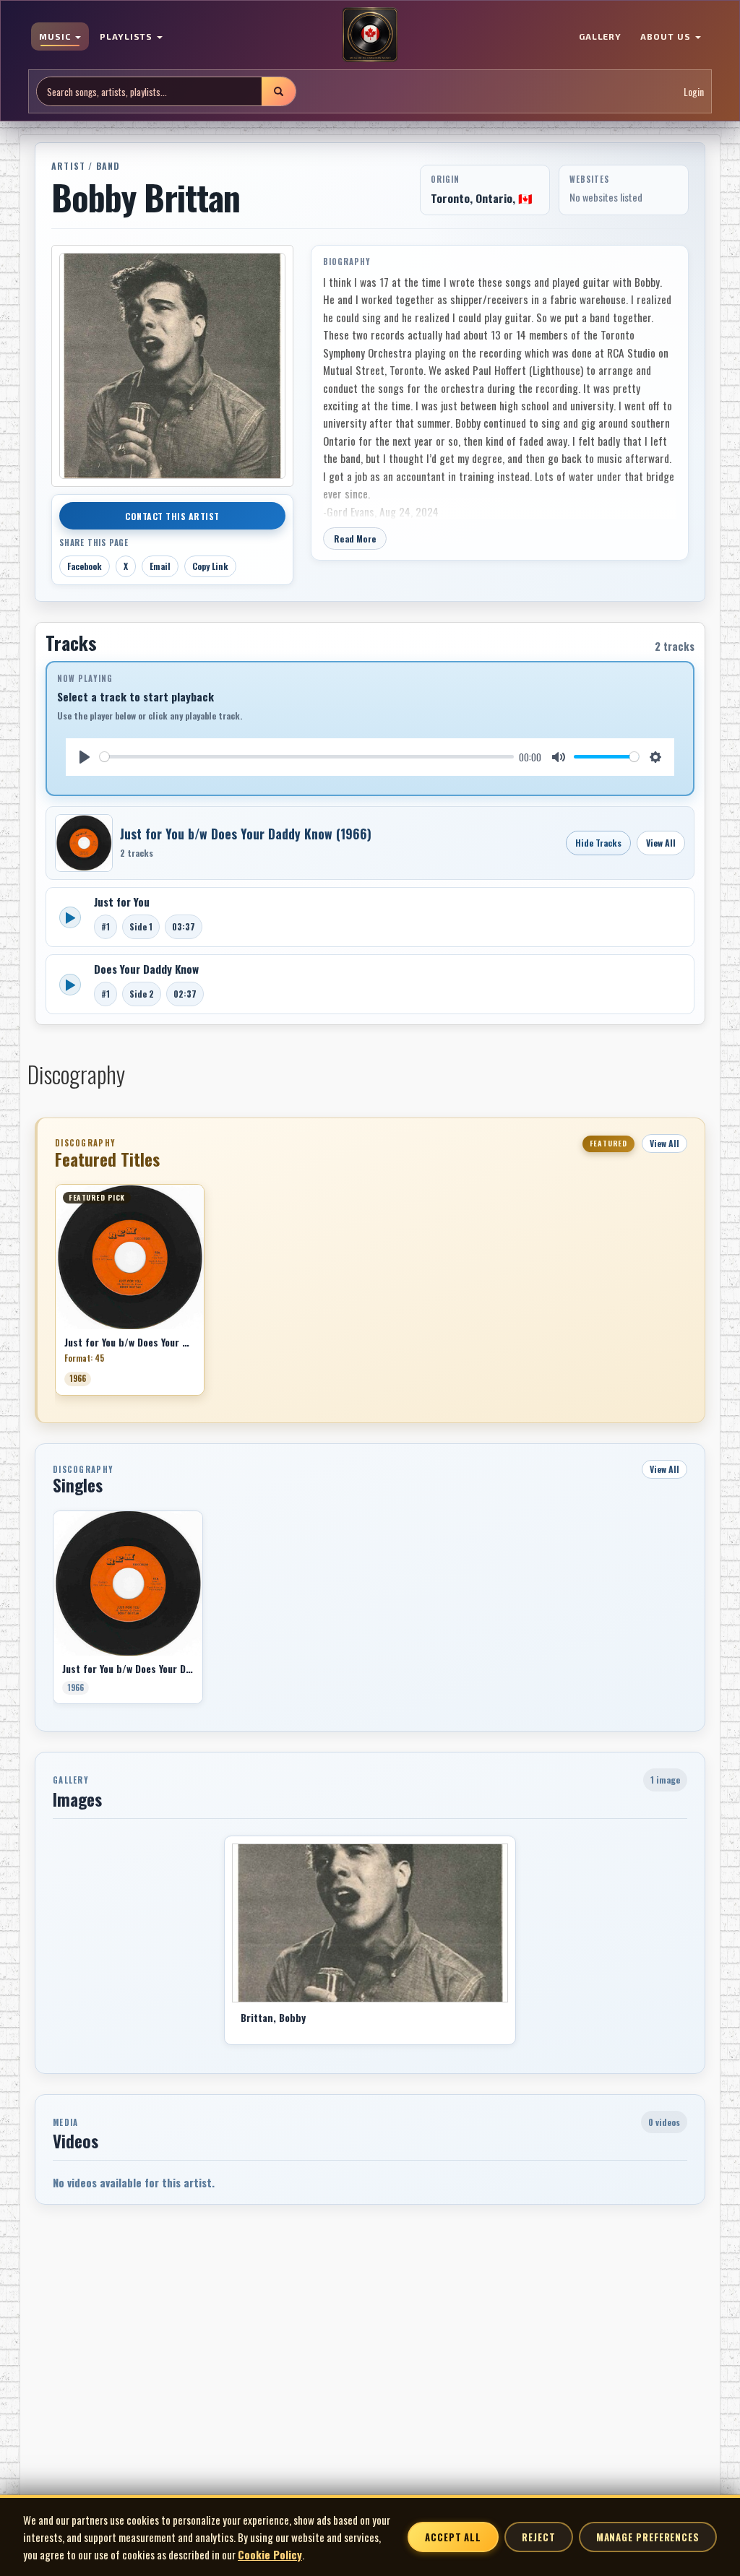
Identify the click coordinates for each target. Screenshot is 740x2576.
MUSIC (56, 36)
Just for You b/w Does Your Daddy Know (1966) (246, 834)
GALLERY (601, 36)
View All (661, 843)
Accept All (453, 2537)
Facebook (85, 566)
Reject (538, 2537)
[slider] (307, 757)
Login (694, 91)
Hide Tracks (598, 843)
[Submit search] (278, 91)
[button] (55, 1295)
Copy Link (210, 566)
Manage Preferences (648, 2537)
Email (160, 566)
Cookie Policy (270, 2554)
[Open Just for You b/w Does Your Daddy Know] (84, 843)
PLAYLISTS (128, 36)
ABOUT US (667, 36)
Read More (355, 539)
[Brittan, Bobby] (370, 1923)
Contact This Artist (172, 516)
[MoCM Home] (370, 35)
